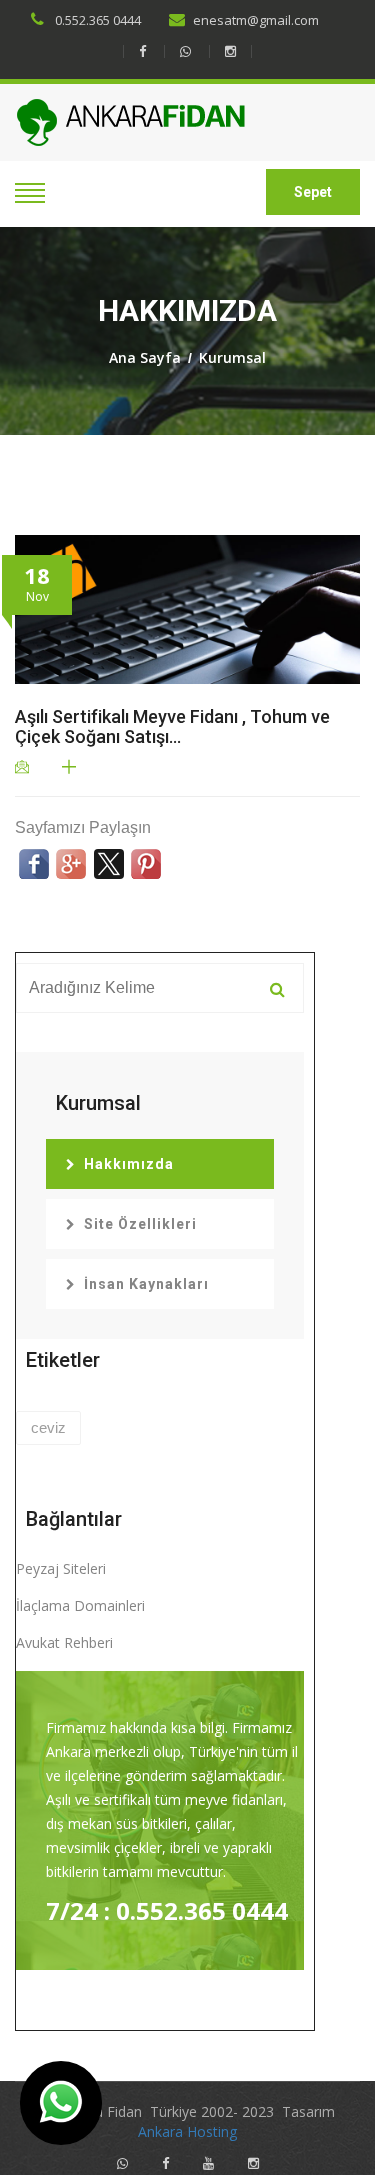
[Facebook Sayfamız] (142, 51)
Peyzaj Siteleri (61, 1568)
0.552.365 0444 (96, 20)
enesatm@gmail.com (256, 20)
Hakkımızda (129, 1164)
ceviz (48, 1427)
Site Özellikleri (140, 1224)
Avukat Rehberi (64, 1642)
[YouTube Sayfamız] (208, 2163)
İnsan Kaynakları (146, 1284)
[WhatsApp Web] (185, 51)
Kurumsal (232, 357)
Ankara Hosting (187, 2131)
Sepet (313, 192)
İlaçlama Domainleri (80, 1605)
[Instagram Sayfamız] (230, 51)
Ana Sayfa (145, 357)
